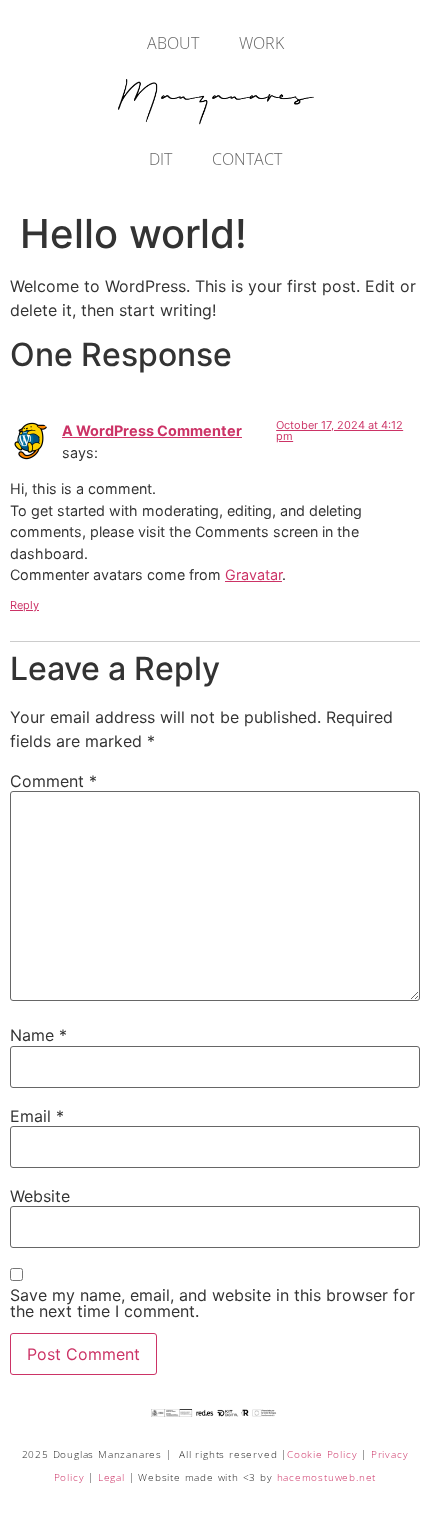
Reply (24, 605)
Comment (53, 781)
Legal (111, 1477)
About (173, 43)
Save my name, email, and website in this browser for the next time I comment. (212, 1303)
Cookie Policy (322, 1454)
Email (37, 1116)
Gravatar (253, 574)
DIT (160, 159)
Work (261, 43)
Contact (247, 159)
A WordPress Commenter (152, 430)
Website (40, 1196)
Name (38, 1035)
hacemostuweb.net (327, 1477)
